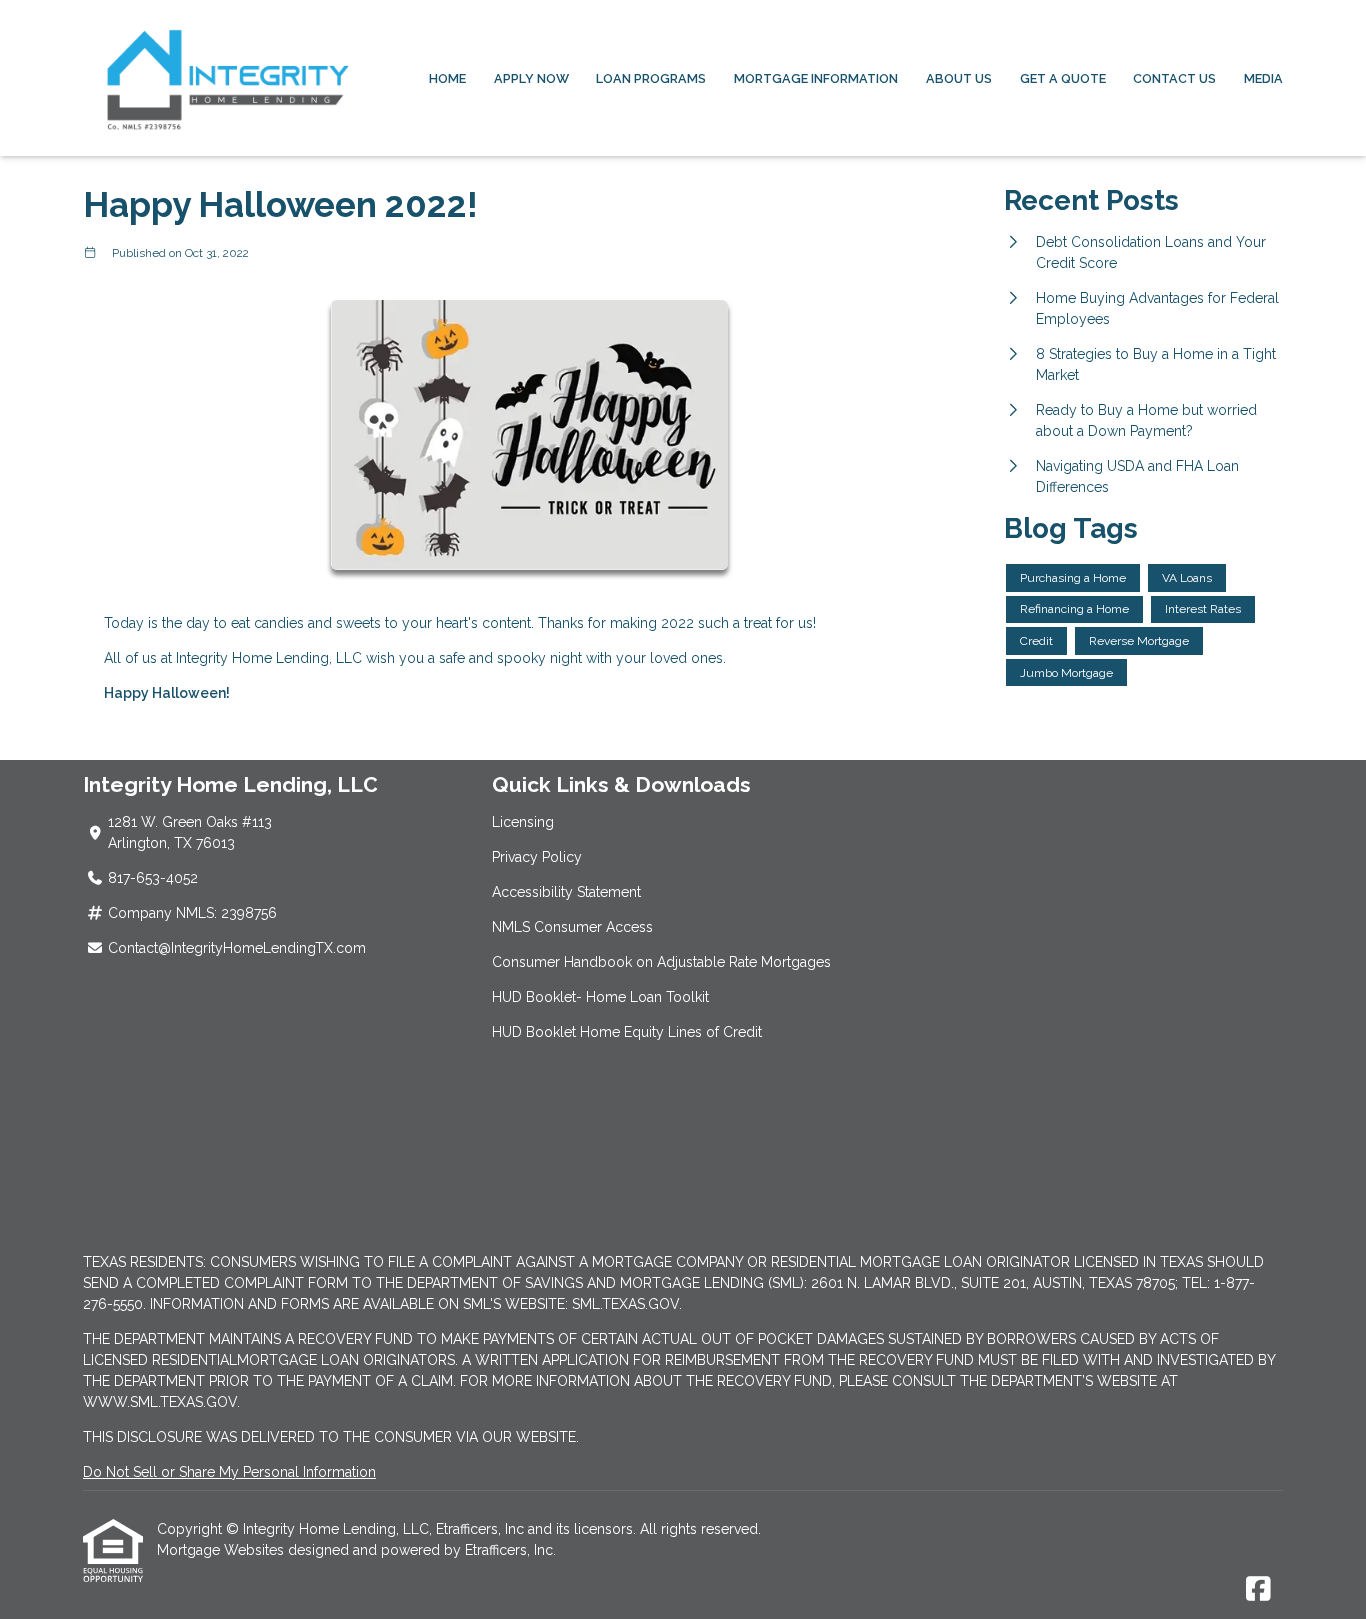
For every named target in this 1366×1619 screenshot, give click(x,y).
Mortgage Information (816, 78)
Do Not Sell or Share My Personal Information (229, 1472)
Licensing (523, 822)
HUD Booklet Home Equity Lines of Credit (627, 1032)
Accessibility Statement (566, 892)
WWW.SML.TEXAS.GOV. (161, 1402)
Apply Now (531, 78)
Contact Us (1174, 78)
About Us (959, 78)
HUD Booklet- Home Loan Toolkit (600, 997)
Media (1263, 78)
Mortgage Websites (222, 1550)
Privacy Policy (537, 857)
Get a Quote (1063, 78)
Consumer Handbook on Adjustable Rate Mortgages (661, 962)
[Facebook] (1258, 1590)
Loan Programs (651, 78)
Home (447, 78)
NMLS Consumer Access (572, 927)
